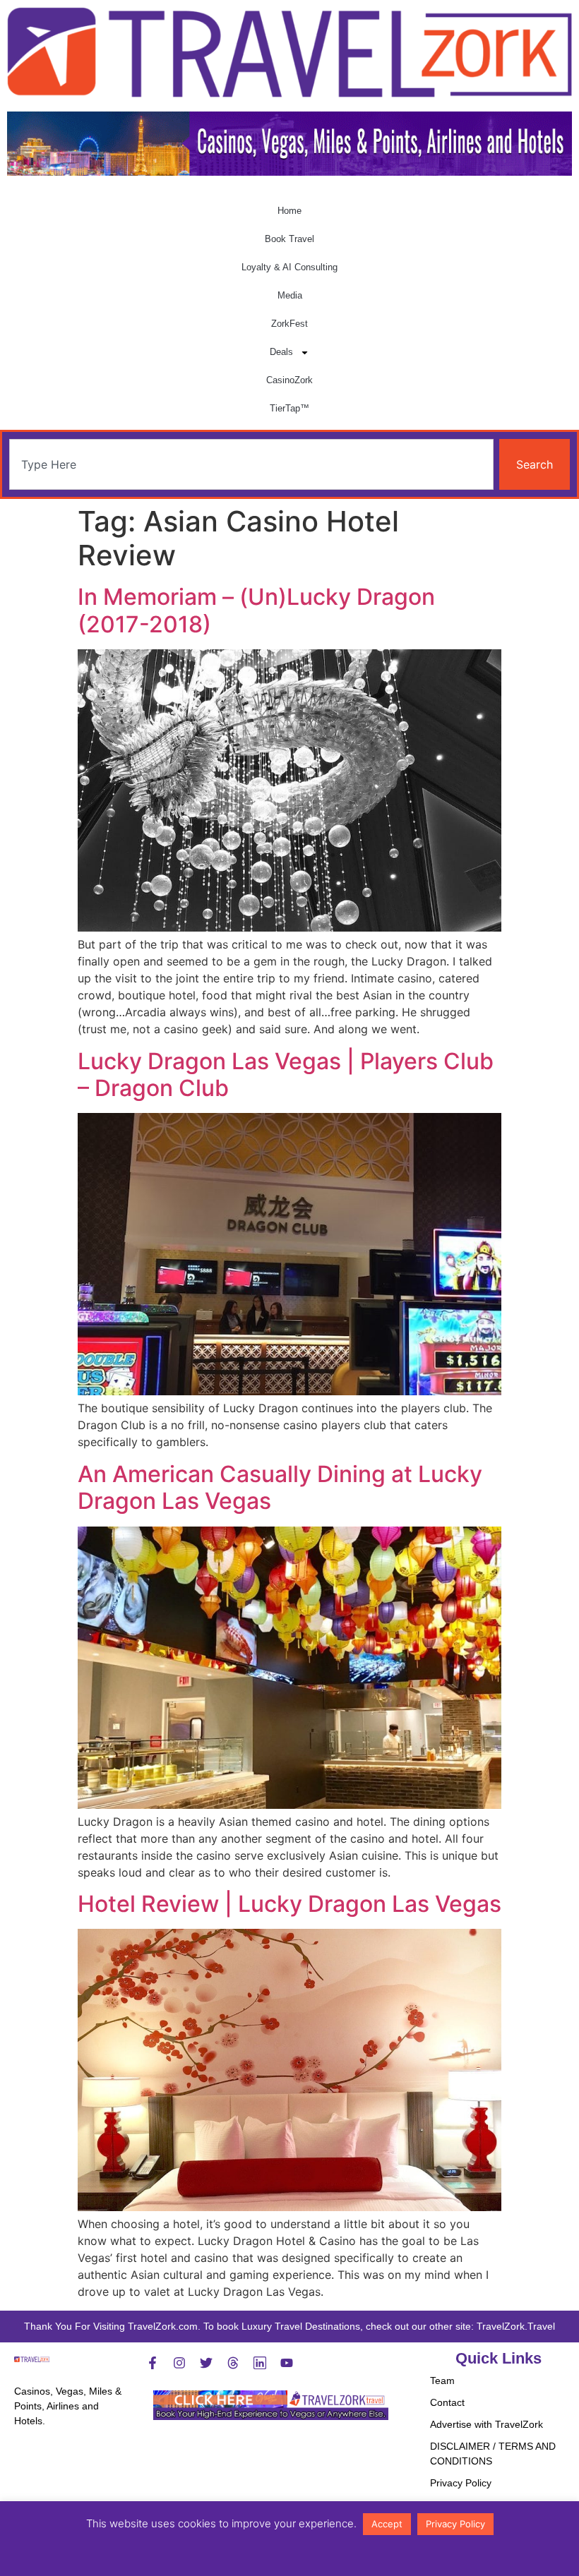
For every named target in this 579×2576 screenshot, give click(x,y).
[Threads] (233, 2363)
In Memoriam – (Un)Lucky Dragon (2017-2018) (256, 610)
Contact (447, 2402)
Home (289, 211)
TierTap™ (289, 408)
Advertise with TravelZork (487, 2424)
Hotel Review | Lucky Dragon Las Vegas (289, 1904)
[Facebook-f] (153, 2363)
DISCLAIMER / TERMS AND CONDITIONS (493, 2454)
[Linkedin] (260, 2363)
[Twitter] (206, 2363)
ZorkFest (289, 324)
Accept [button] (387, 2524)
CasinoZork (289, 380)
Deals (281, 352)
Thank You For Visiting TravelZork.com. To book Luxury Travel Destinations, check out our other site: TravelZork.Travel (289, 2326)
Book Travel (289, 239)
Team (442, 2381)
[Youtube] (287, 2363)
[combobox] (251, 464)
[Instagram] (179, 2363)
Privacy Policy (461, 2483)
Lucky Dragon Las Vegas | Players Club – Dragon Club (286, 1075)
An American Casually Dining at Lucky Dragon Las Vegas (280, 1487)
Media (290, 295)
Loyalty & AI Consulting (289, 267)
